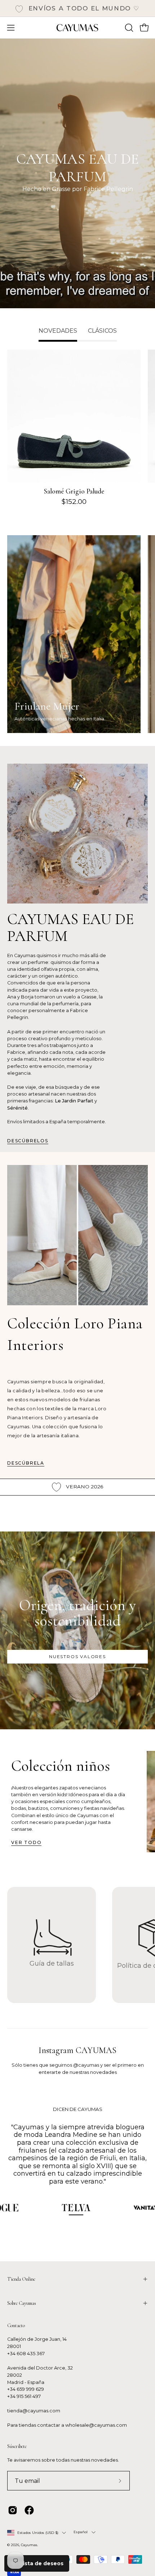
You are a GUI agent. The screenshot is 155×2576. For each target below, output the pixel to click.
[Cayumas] (77, 28)
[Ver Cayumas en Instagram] (13, 2510)
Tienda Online (21, 2279)
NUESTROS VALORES (77, 1656)
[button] (128, 28)
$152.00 (74, 502)
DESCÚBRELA (26, 1463)
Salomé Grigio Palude (74, 491)
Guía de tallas (52, 1963)
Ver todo (26, 1842)
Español (81, 2532)
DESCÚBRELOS (28, 1141)
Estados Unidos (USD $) (38, 2533)
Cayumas (29, 2545)
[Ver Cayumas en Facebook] (29, 2510)
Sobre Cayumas (22, 2303)
